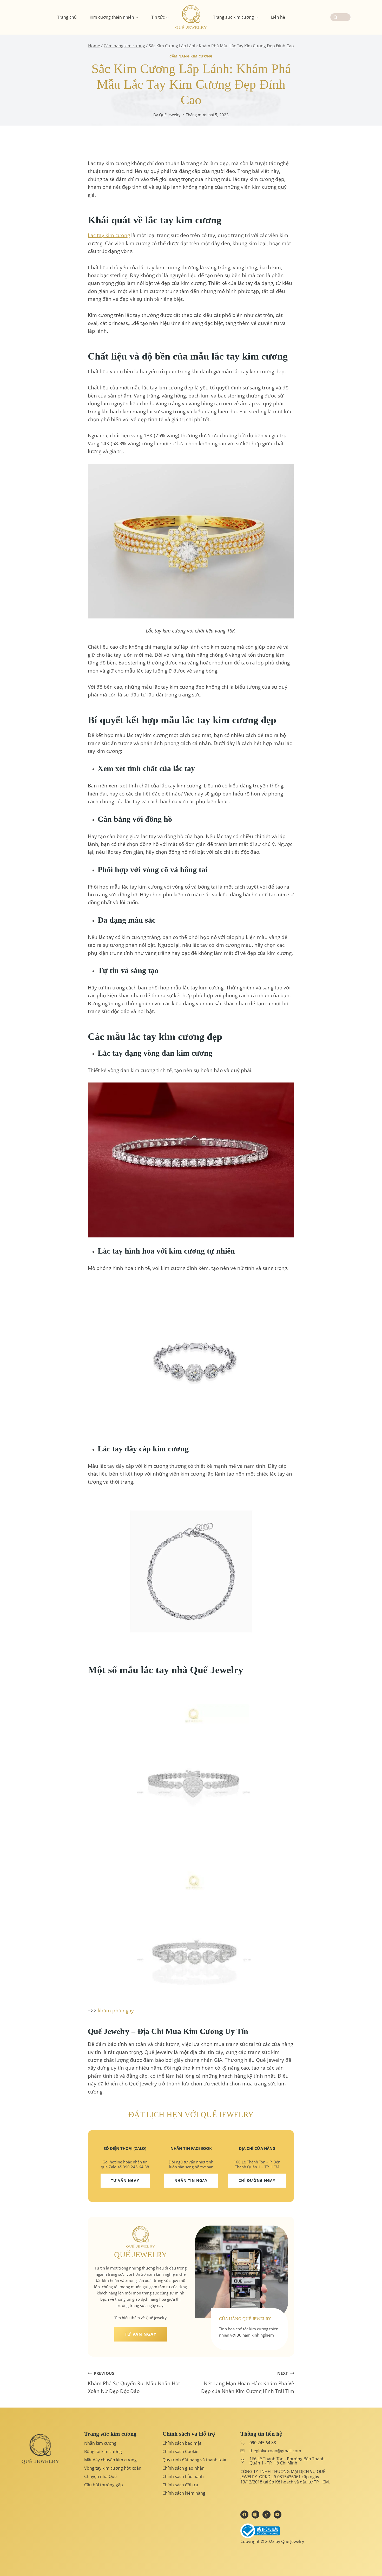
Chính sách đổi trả (180, 2485)
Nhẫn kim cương (100, 2443)
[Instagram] (255, 2514)
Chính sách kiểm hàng (184, 2493)
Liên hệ (278, 17)
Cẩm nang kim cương (191, 56)
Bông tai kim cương (103, 2451)
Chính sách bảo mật (182, 2443)
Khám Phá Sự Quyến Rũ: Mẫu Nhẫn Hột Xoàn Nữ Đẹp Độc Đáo (134, 2383)
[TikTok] (266, 2514)
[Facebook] (244, 2514)
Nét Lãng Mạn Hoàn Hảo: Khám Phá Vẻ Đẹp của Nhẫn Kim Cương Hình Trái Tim (248, 2383)
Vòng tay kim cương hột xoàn (113, 2468)
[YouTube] (278, 2514)
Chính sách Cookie (180, 2451)
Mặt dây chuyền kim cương (110, 2460)
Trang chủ (67, 17)
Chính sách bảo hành (183, 2476)
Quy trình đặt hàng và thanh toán (195, 2460)
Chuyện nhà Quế (100, 2476)
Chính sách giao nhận (183, 2468)
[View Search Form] (340, 17)
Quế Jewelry (170, 115)
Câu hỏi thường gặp (104, 2485)
